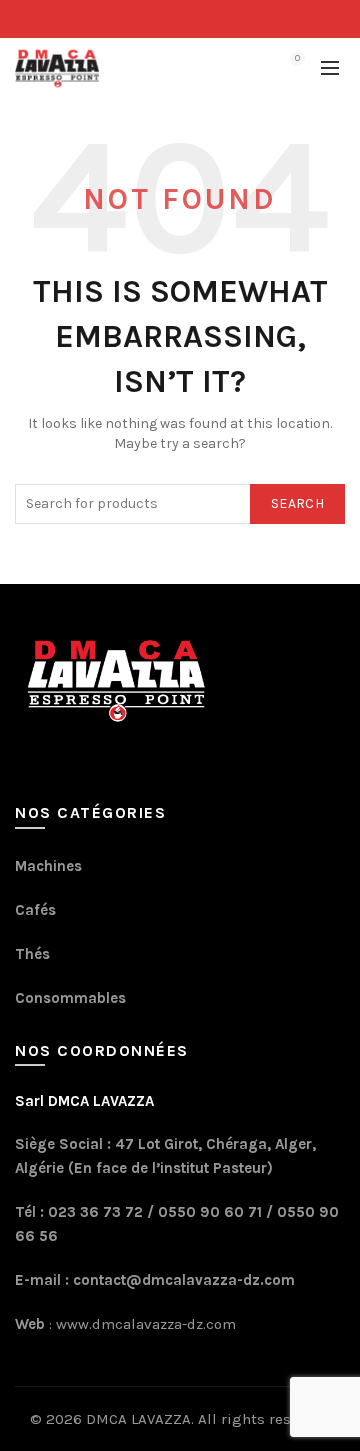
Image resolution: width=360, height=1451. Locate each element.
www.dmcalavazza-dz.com (144, 1324)
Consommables (70, 998)
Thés (32, 954)
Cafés (35, 910)
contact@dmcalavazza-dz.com (184, 1280)
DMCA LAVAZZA (138, 1419)
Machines (48, 866)
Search (297, 503)
